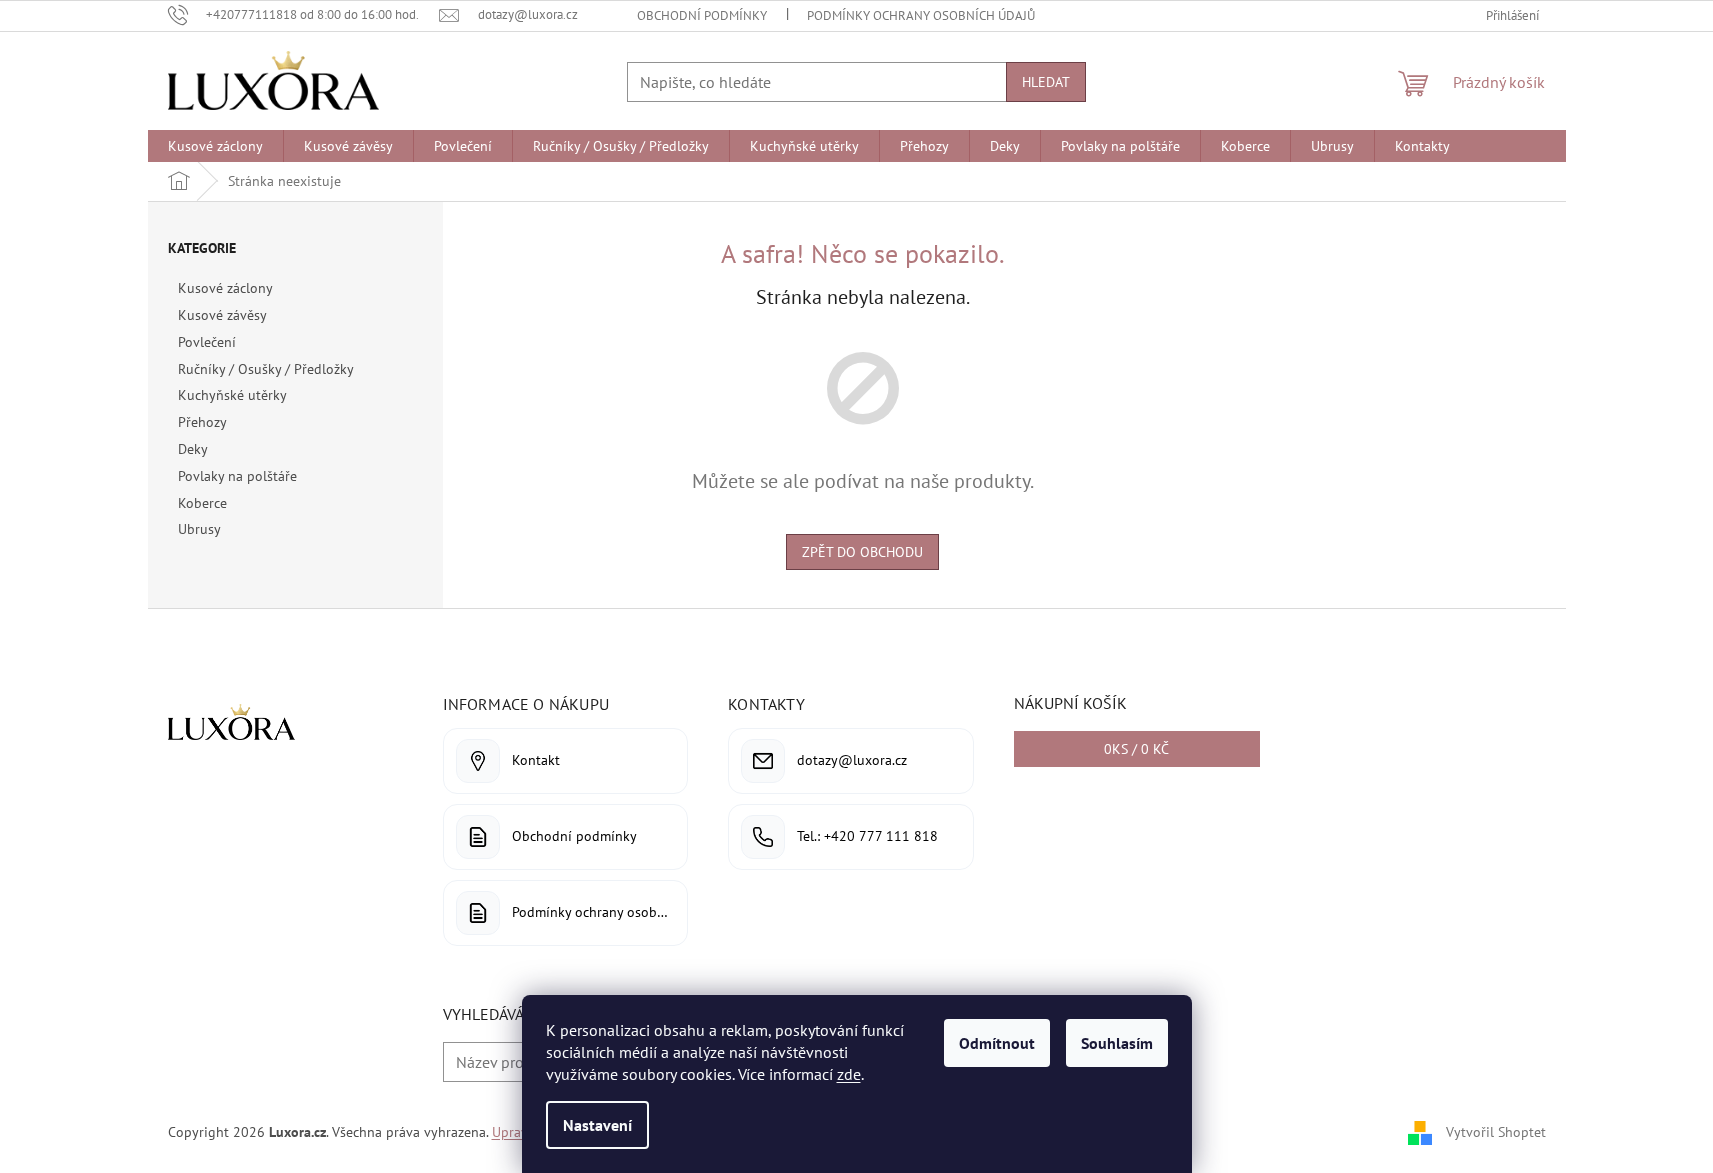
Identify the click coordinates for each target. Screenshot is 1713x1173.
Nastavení (597, 1125)
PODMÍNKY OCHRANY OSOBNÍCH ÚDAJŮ (921, 15)
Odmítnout (997, 1043)
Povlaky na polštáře (237, 476)
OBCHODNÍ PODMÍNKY (702, 15)
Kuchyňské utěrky (232, 395)
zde (849, 1074)
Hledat (1046, 82)
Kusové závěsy (222, 315)
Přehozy (202, 422)
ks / (1136, 749)
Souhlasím (1117, 1043)
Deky (192, 449)
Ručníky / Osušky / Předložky (265, 369)
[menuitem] (215, 146)
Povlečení (207, 342)
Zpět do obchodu (862, 552)
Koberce (202, 503)
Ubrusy (199, 529)
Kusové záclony (225, 288)
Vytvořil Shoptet (1496, 1131)
